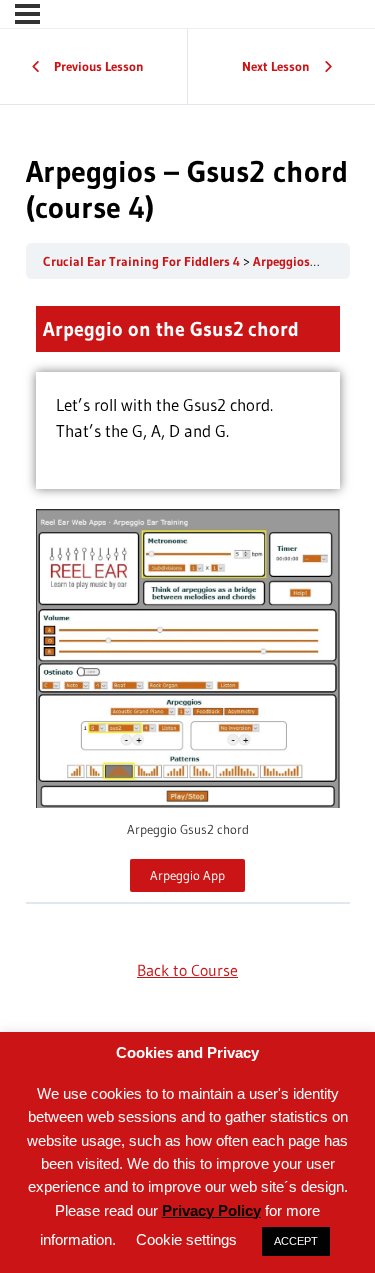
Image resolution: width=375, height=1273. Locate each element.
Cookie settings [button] (186, 1239)
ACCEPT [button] (296, 1241)
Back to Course (187, 970)
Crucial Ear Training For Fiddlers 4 (143, 261)
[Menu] (27, 14)
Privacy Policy (211, 1210)
